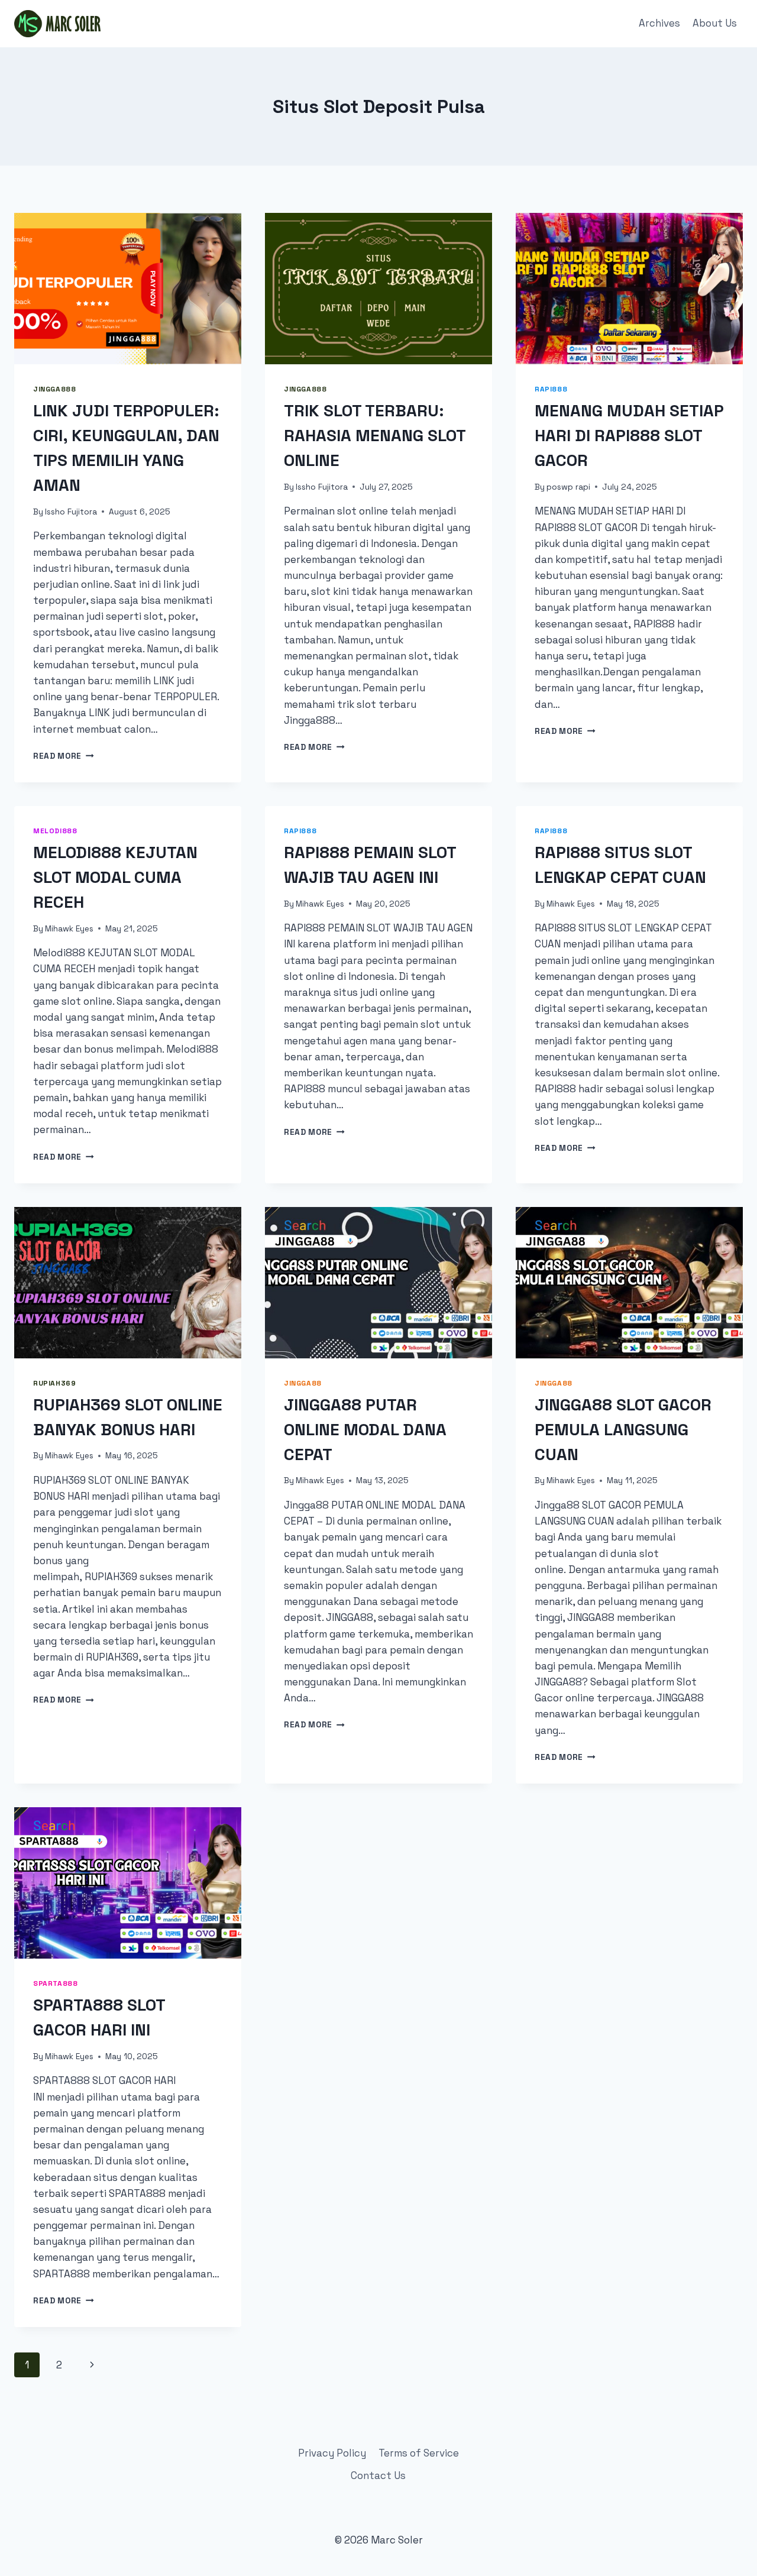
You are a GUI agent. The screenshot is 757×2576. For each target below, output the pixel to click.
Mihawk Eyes (69, 929)
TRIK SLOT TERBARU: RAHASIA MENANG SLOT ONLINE (375, 435)
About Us (715, 23)
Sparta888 (55, 1983)
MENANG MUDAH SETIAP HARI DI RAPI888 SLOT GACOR (629, 435)
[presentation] (128, 289)
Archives (659, 23)
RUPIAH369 (54, 1383)
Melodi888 (55, 831)
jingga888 (54, 389)
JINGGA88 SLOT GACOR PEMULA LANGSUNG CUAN (623, 1429)
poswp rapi (568, 487)
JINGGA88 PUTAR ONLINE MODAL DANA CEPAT (365, 1429)
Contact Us (378, 2475)
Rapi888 (551, 389)
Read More (64, 756)
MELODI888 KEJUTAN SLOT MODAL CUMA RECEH (115, 877)
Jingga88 (303, 1383)
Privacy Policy (332, 2453)
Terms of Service (419, 2453)
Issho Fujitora (71, 512)
